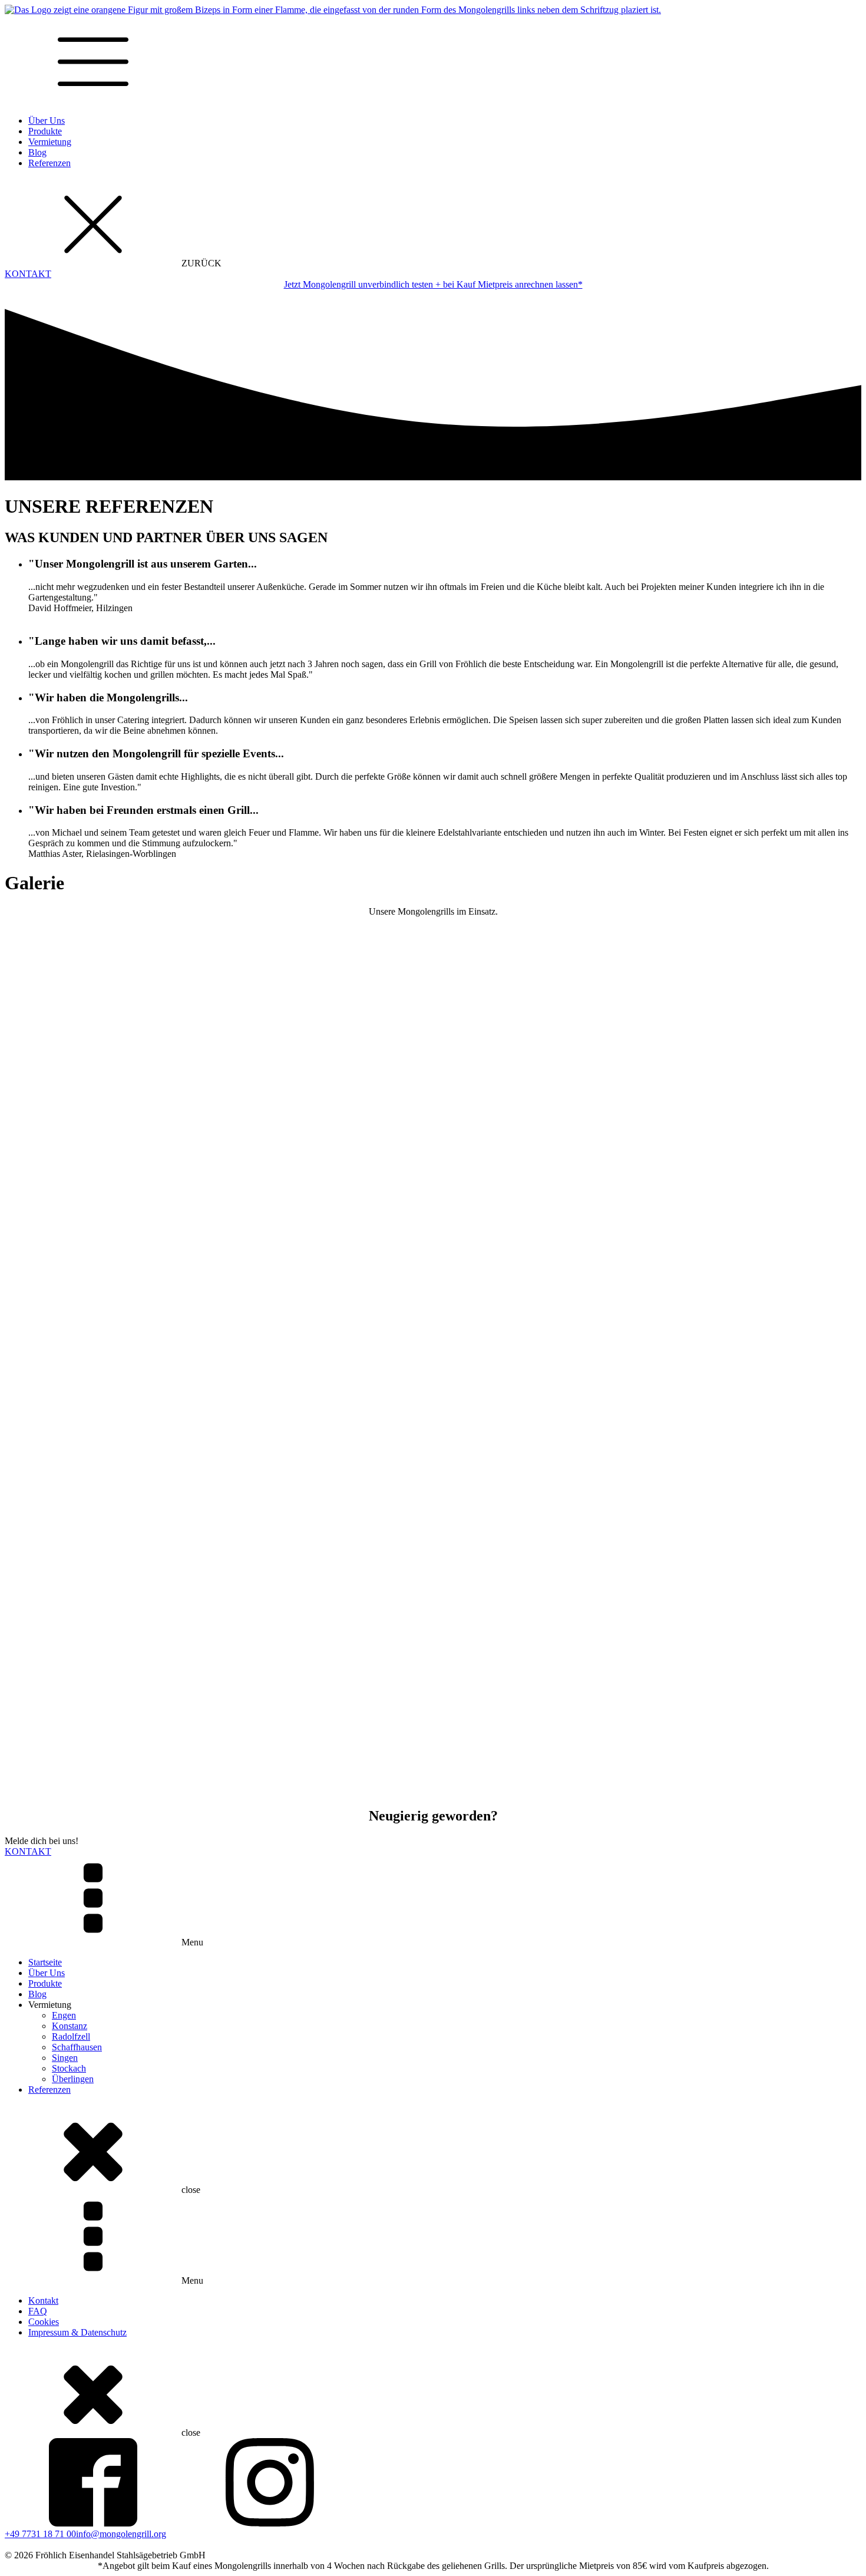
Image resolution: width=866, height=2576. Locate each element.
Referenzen (49, 163)
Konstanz (70, 2026)
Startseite (45, 1962)
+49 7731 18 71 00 (40, 2534)
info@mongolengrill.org (121, 2534)
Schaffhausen (77, 2047)
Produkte (45, 131)
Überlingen (73, 2079)
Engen (64, 2015)
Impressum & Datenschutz (77, 2332)
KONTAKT (28, 274)
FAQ (38, 2311)
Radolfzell (71, 2036)
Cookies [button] (44, 2322)
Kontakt (43, 2300)
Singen (65, 2058)
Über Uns (47, 121)
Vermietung (50, 142)
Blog (37, 152)
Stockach (69, 2068)
